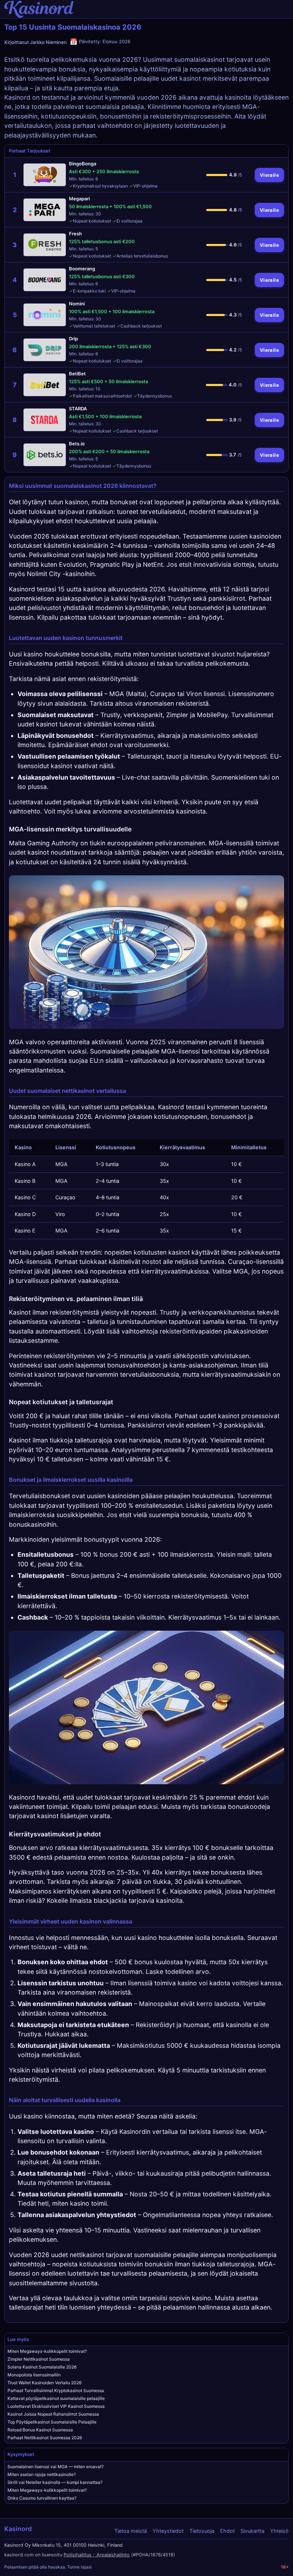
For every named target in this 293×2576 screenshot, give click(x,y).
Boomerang (82, 269)
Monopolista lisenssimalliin (34, 2375)
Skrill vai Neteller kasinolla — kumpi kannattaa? (55, 2482)
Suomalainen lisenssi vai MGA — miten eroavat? (56, 2467)
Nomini (77, 304)
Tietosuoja (202, 2531)
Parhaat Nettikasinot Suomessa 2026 (45, 2438)
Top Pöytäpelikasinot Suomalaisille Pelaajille (52, 2422)
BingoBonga (83, 164)
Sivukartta (252, 2531)
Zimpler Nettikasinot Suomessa (39, 2359)
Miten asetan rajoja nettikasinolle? (42, 2474)
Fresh (75, 234)
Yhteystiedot (168, 2531)
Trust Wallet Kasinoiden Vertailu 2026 (44, 2383)
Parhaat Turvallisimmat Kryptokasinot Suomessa (56, 2390)
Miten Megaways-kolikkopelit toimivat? (47, 2351)
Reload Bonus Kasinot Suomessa (40, 2430)
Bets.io (77, 444)
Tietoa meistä (131, 2531)
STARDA (78, 409)
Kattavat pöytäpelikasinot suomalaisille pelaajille (56, 2398)
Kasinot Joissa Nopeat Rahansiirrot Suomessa (53, 2414)
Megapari (79, 199)
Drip (73, 339)
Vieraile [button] (269, 175)
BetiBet (77, 374)
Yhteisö (279, 2531)
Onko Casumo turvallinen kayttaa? (42, 2498)
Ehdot (227, 2531)
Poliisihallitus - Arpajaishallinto (97, 2555)
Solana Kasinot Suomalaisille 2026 (42, 2367)
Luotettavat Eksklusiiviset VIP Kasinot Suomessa (56, 2406)
